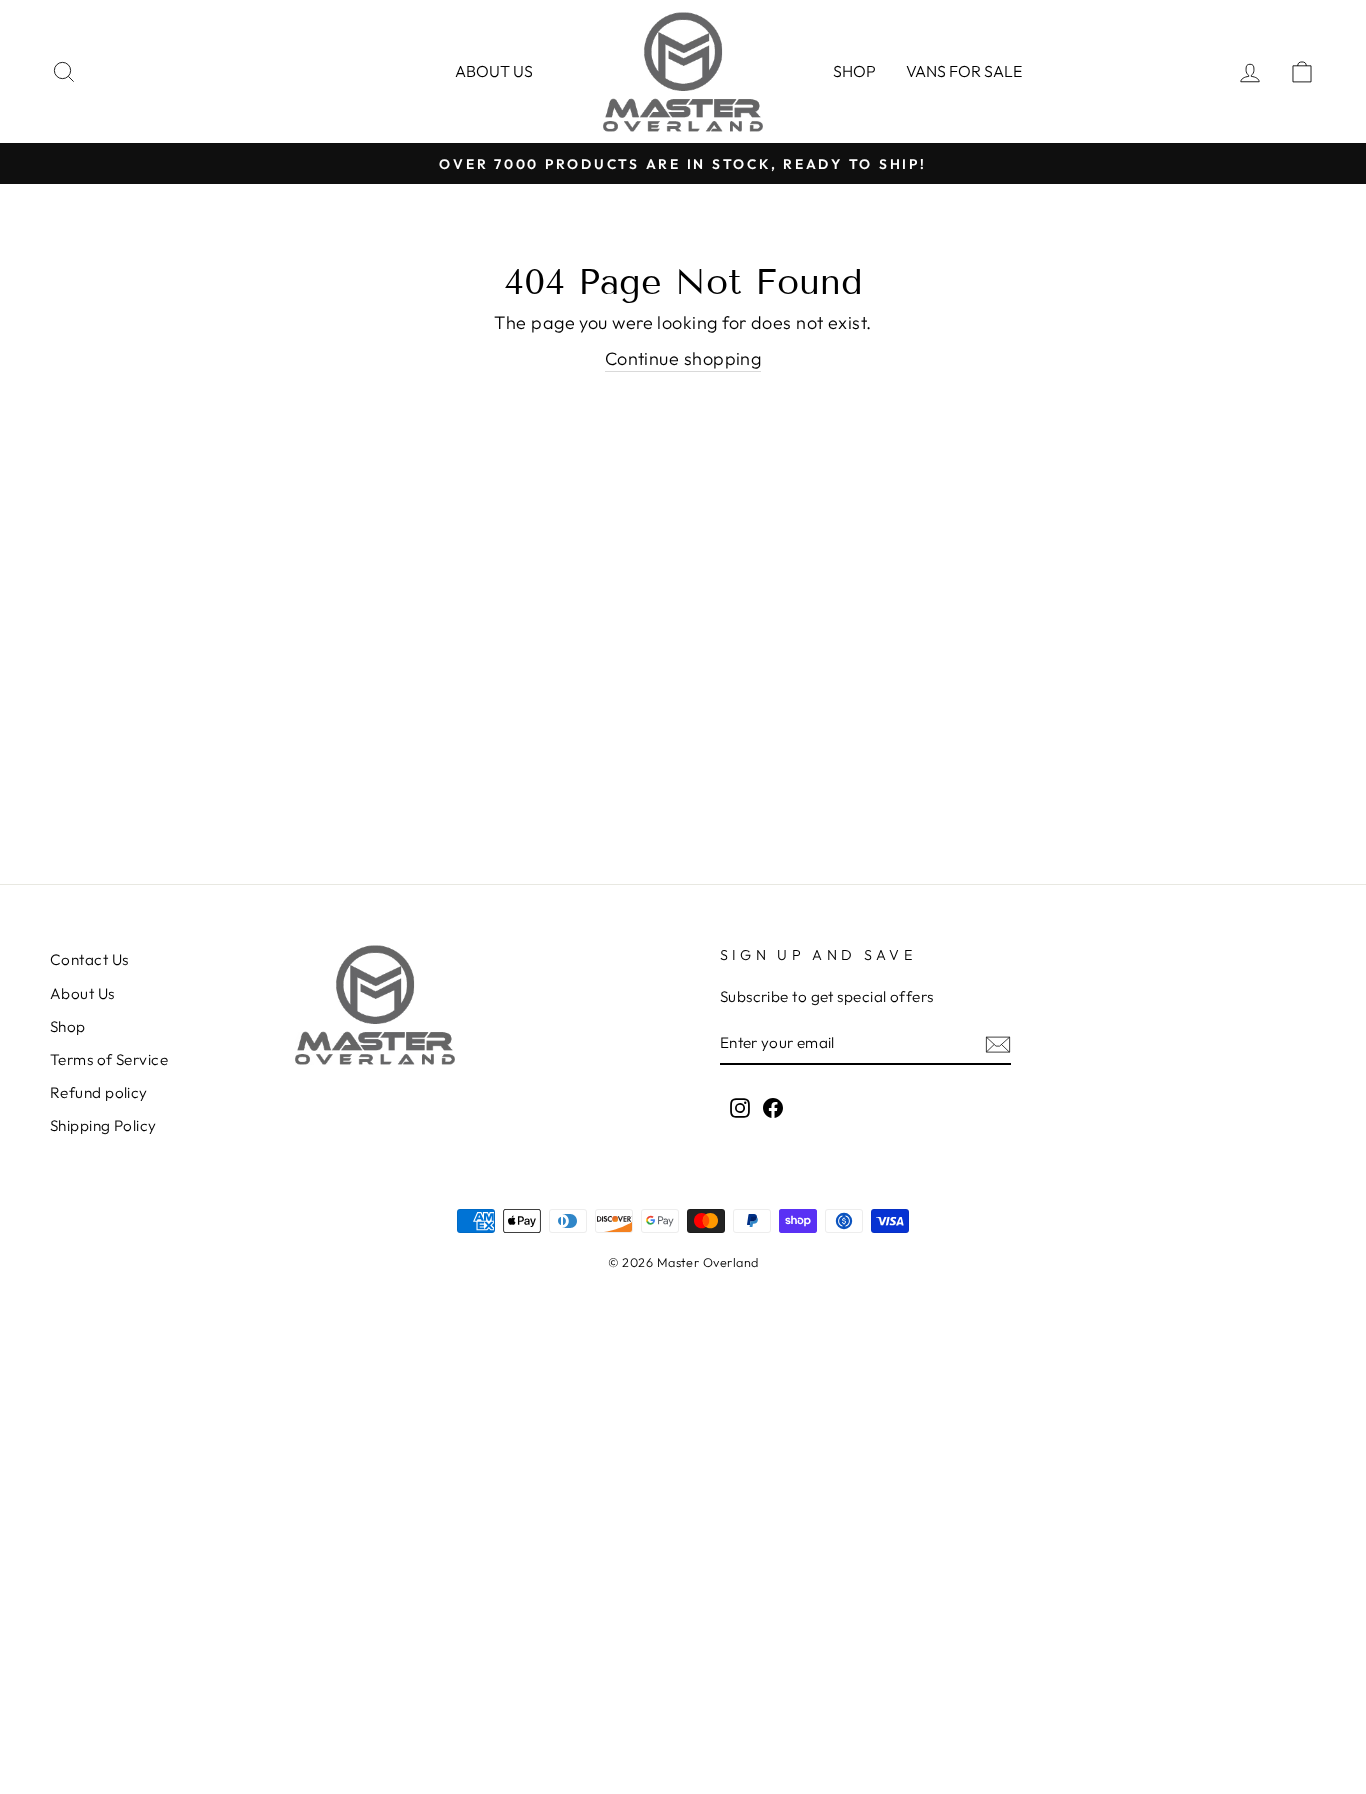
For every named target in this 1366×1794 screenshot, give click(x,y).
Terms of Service (109, 1059)
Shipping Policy (103, 1125)
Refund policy (99, 1092)
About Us (82, 993)
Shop (854, 71)
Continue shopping (683, 358)
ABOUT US (494, 71)
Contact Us (89, 959)
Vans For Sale (964, 71)
